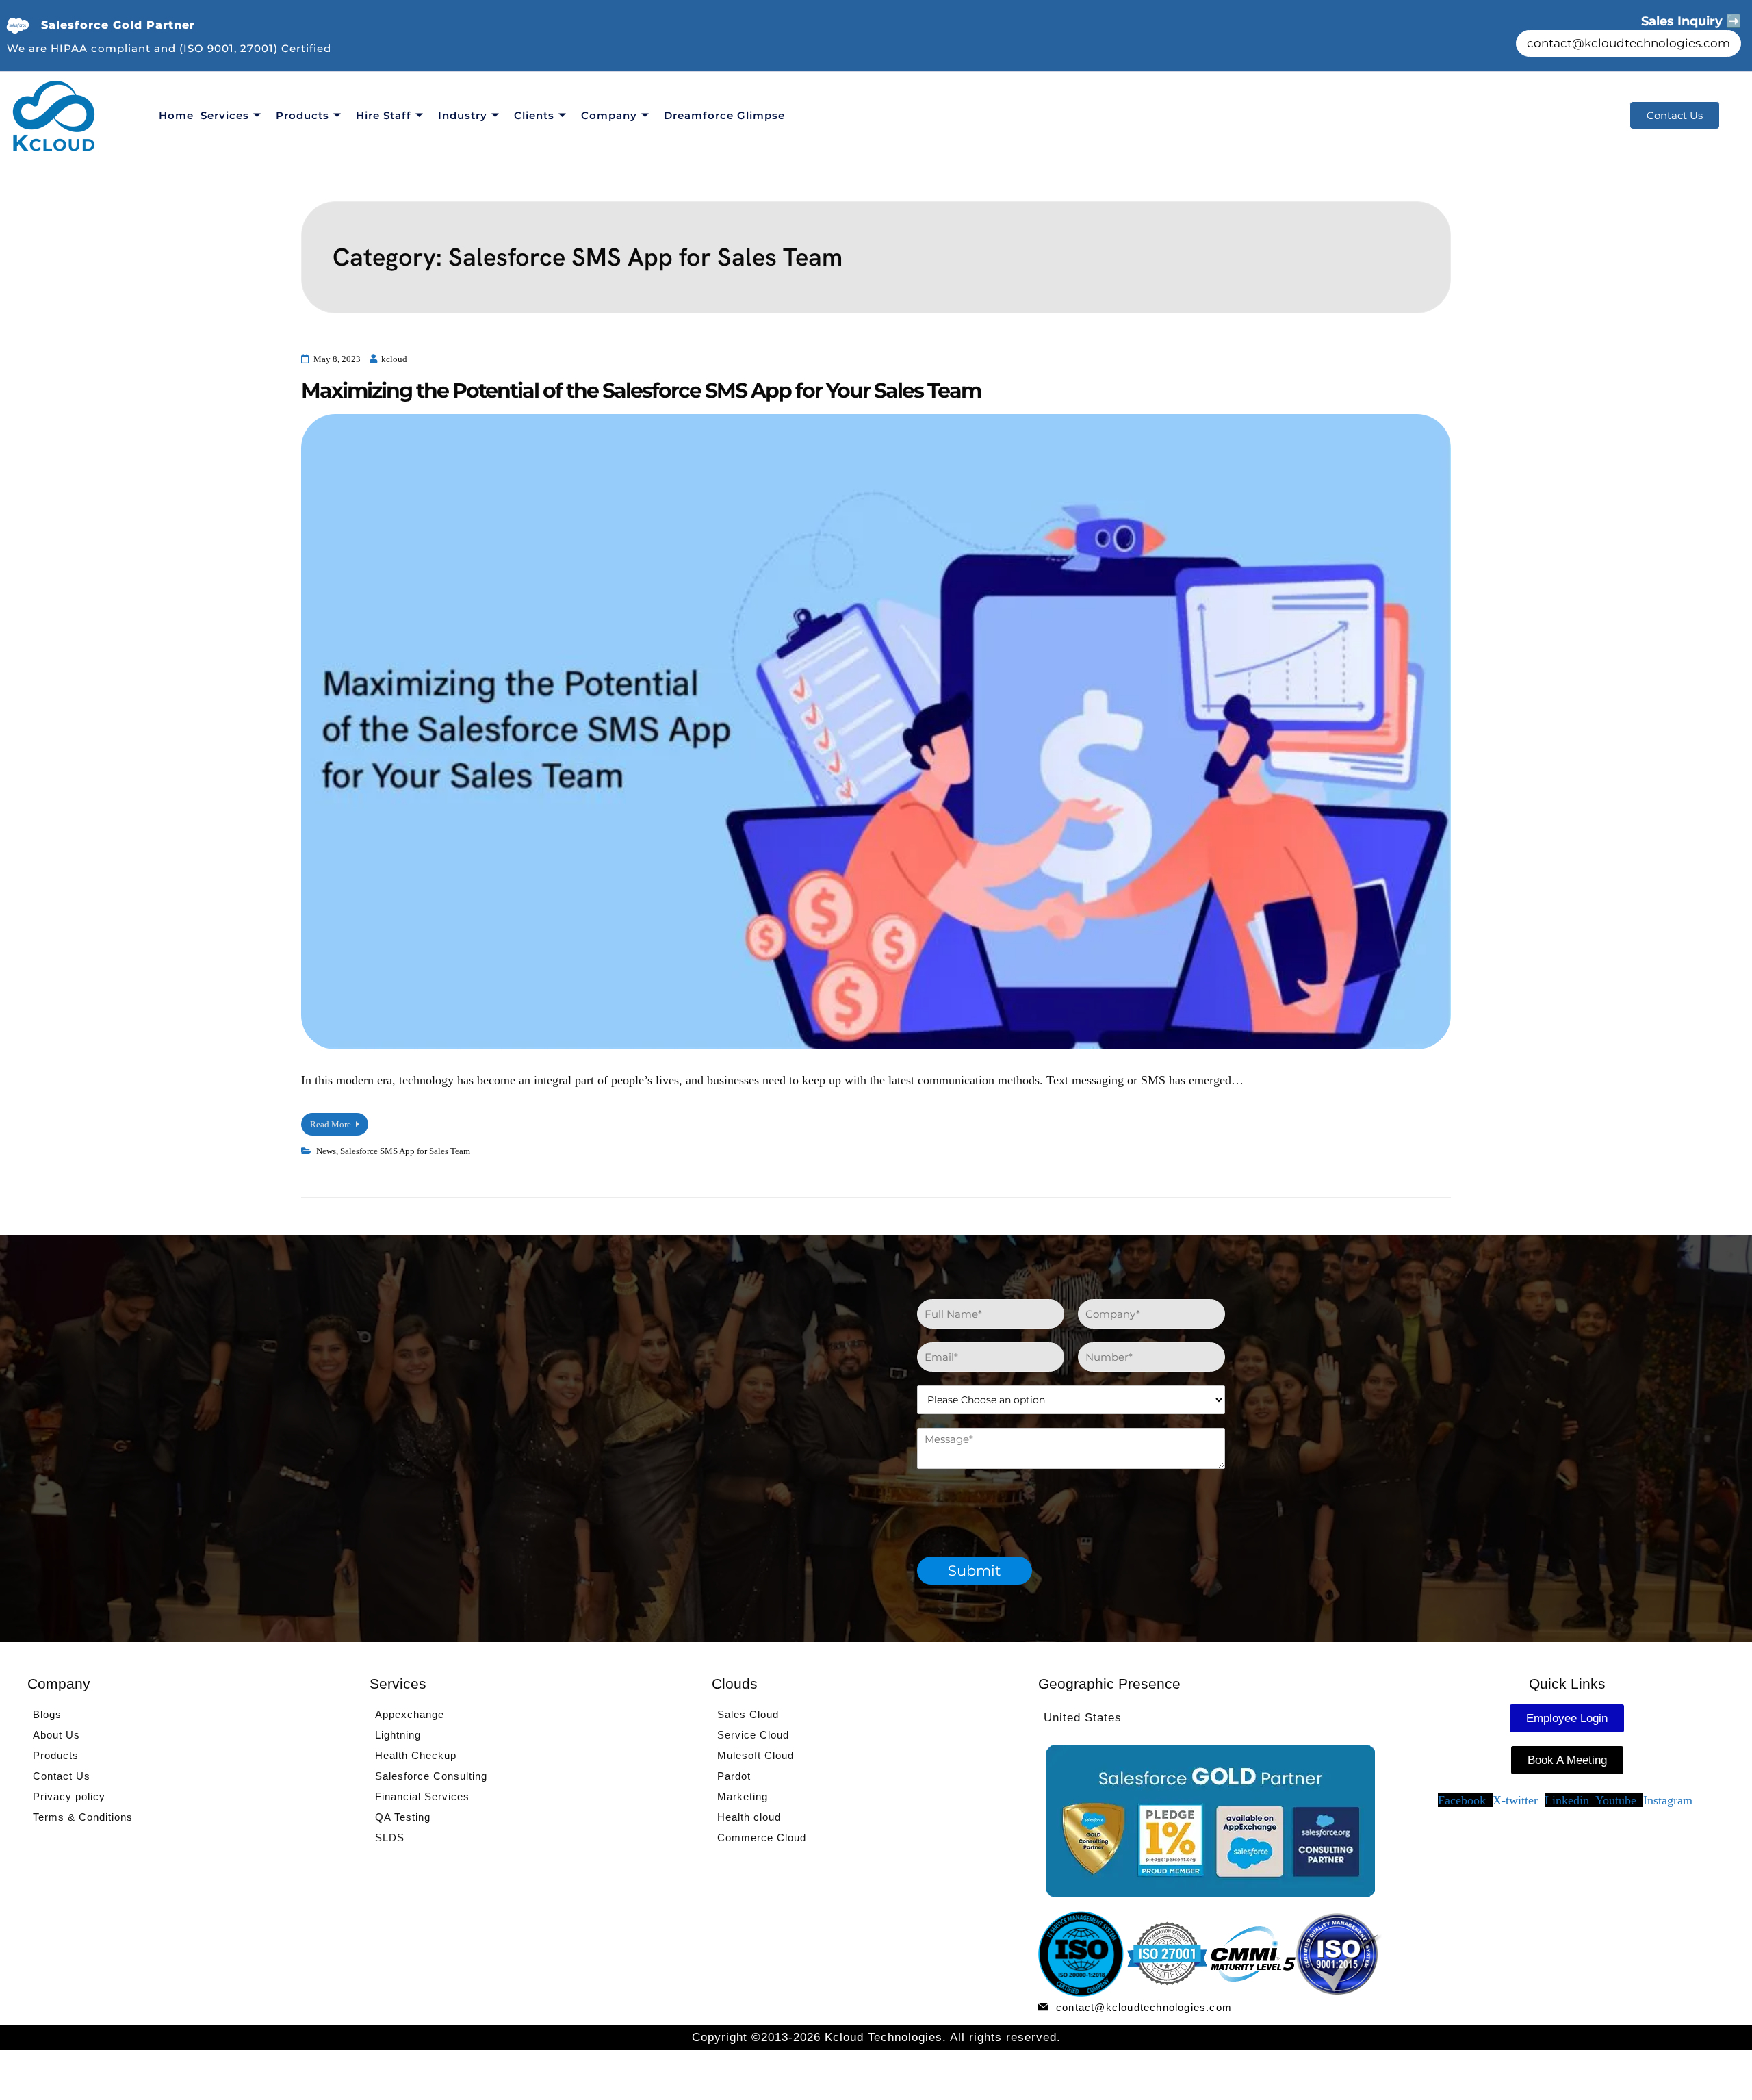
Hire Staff (384, 115)
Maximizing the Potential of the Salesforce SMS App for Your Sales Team (641, 390)
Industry (463, 115)
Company (609, 115)
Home (176, 115)
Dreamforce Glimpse (724, 115)
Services (225, 115)
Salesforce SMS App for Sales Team (405, 1151)
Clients (534, 115)
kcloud (394, 359)
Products (302, 115)
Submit (975, 1571)
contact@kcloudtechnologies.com (1628, 43)
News (326, 1151)
